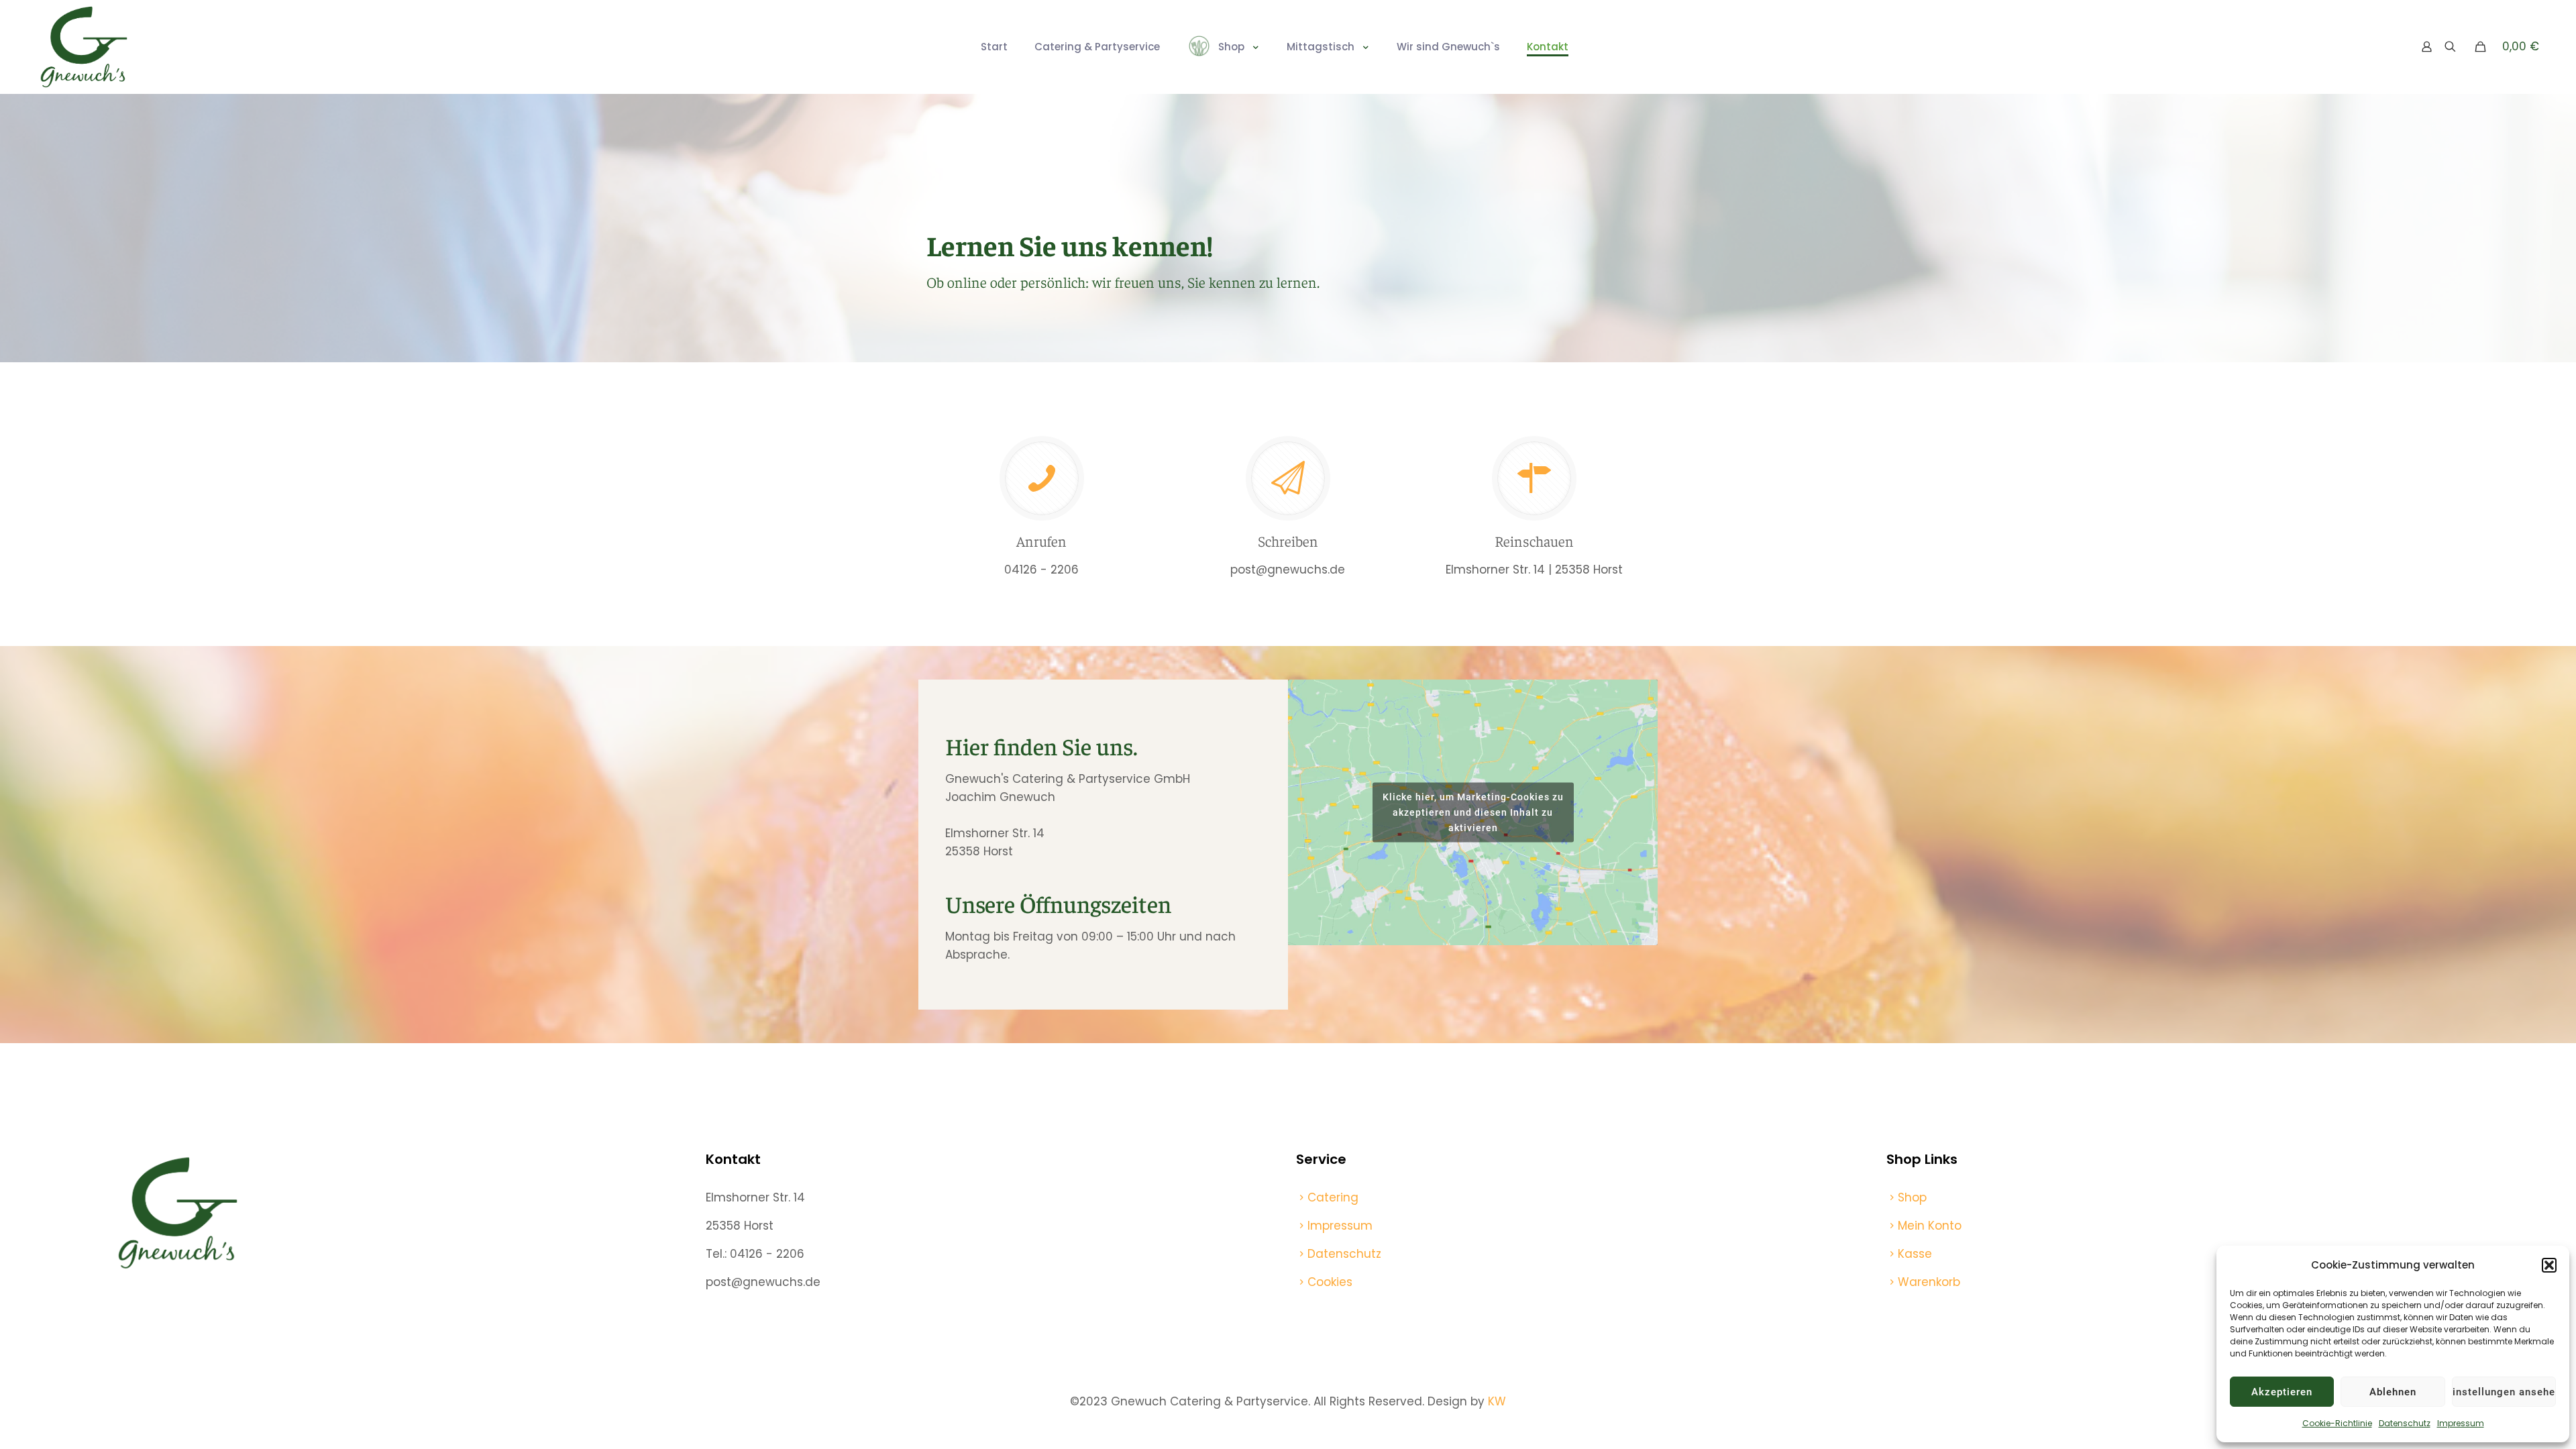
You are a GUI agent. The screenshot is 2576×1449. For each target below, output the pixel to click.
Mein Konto (1930, 1226)
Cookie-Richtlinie (2337, 1423)
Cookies (1330, 1282)
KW (1497, 1401)
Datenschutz (2405, 1423)
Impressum (2461, 1423)
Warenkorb (1929, 1282)
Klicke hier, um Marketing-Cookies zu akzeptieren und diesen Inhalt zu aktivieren (1473, 812)
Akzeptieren (2282, 1392)
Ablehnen (2393, 1392)
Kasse (1915, 1254)
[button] (2549, 1265)
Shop (1912, 1197)
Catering (1333, 1197)
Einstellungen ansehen (2504, 1392)
